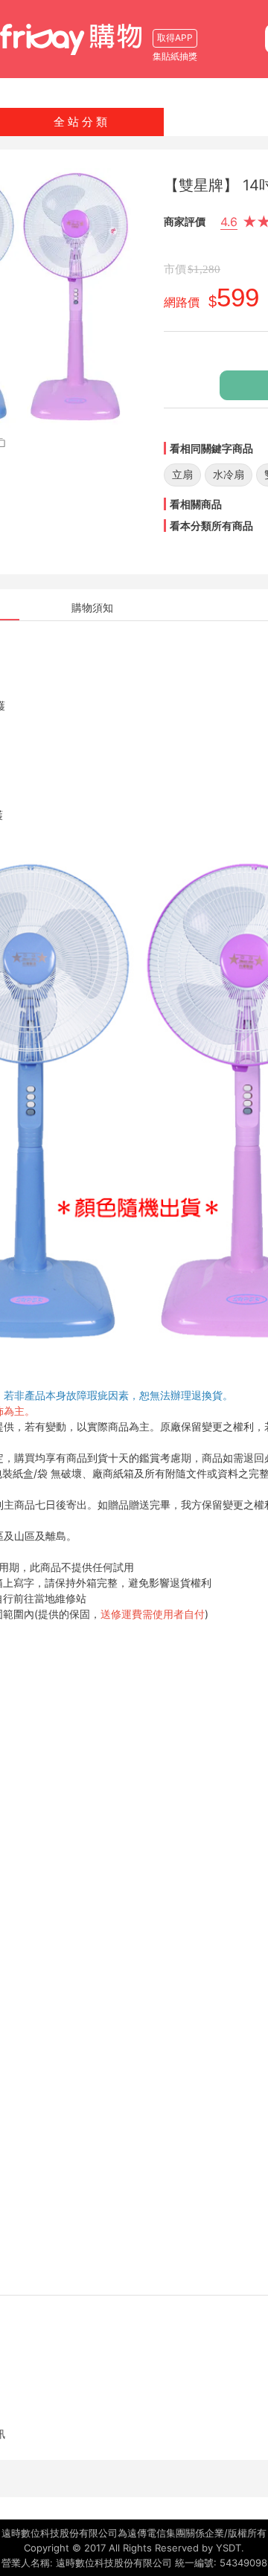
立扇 (182, 474)
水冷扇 (229, 474)
